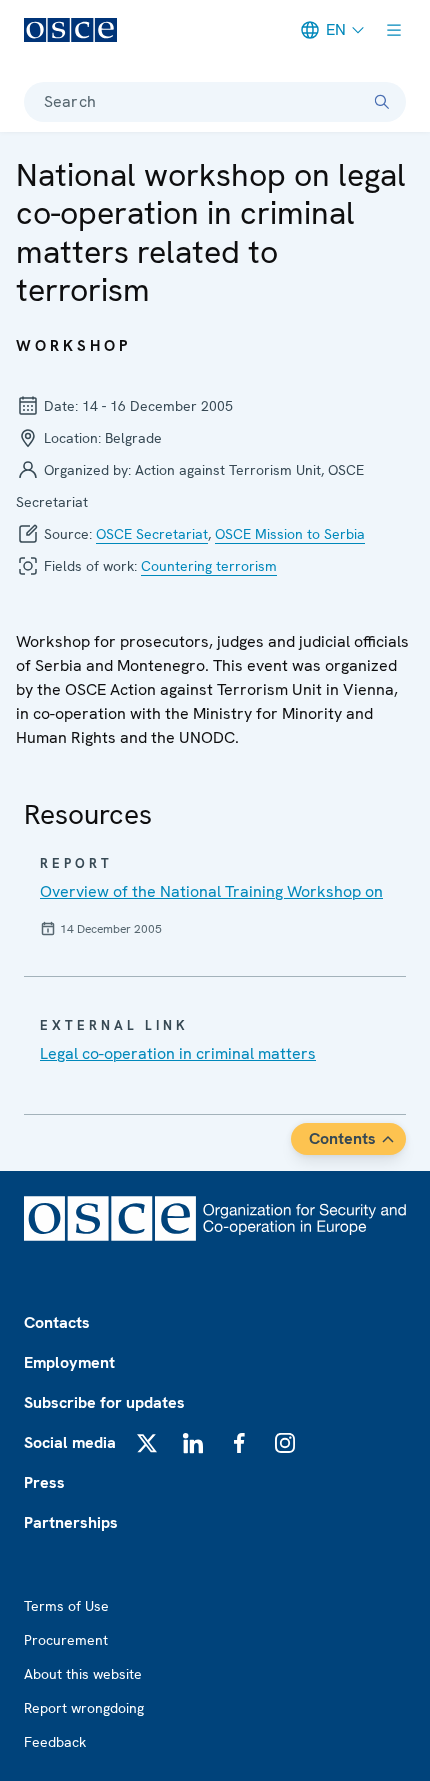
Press (44, 1482)
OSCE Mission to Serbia (290, 534)
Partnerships (71, 1522)
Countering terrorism (209, 566)
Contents (342, 1138)
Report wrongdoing (84, 1708)
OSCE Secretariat (152, 534)
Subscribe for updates (104, 1402)
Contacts (57, 1322)
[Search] (382, 102)
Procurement (66, 1640)
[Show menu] (394, 30)
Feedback (55, 1742)
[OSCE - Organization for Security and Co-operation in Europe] (70, 30)
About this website (83, 1674)
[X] (147, 1443)
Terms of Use (66, 1606)
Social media (70, 1442)
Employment (69, 1362)
